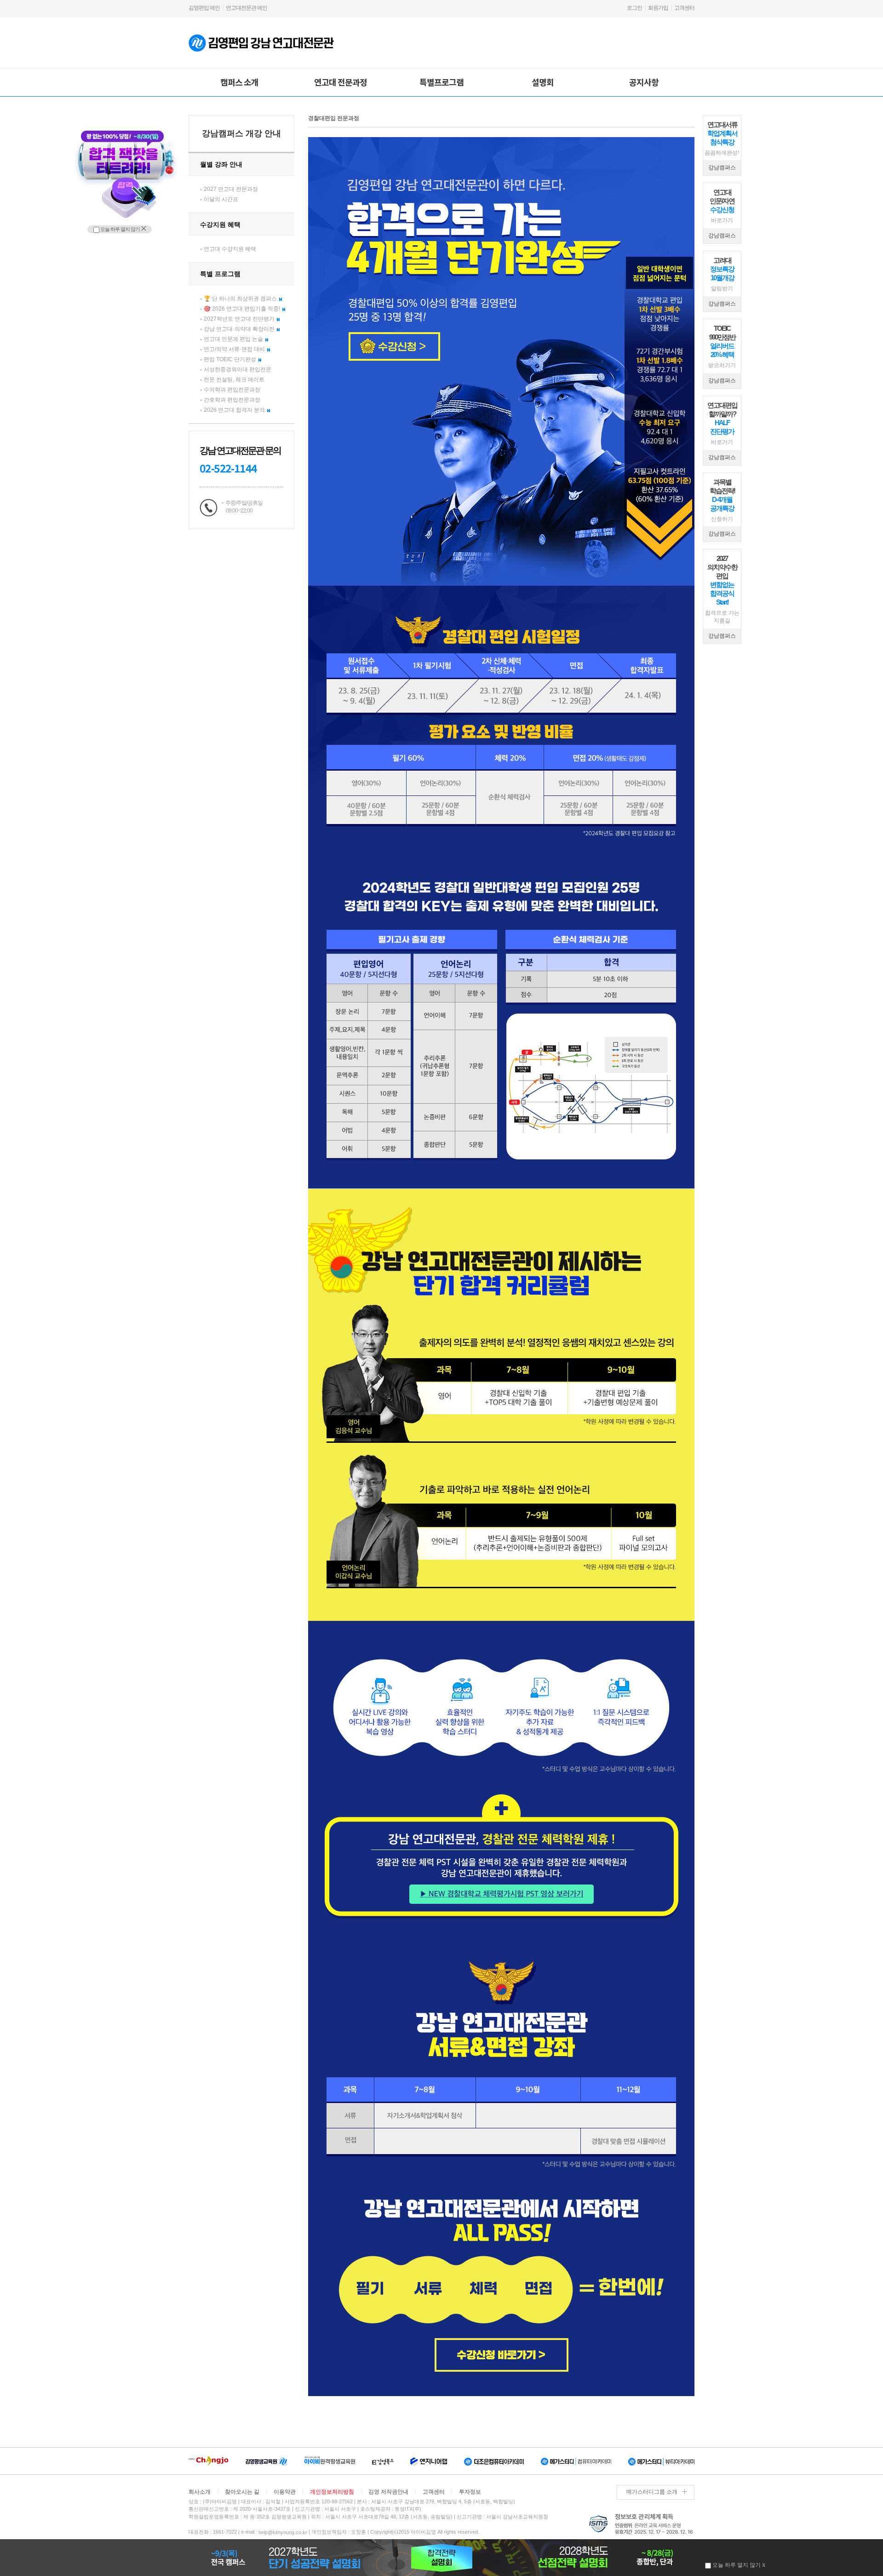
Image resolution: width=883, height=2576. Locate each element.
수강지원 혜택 (220, 225)
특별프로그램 (441, 82)
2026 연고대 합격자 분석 (234, 410)
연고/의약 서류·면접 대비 (234, 349)
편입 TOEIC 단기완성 (230, 359)
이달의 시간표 (221, 199)
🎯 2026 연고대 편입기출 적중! (242, 309)
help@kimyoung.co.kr (283, 2532)
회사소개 (200, 2492)
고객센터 (684, 8)
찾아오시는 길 (242, 2492)
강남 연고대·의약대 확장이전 (239, 329)
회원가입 (658, 8)
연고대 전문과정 (341, 82)
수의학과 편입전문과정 (232, 390)
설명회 (543, 82)
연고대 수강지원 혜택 (230, 249)
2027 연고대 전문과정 (231, 189)
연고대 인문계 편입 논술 (233, 339)
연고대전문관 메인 (247, 8)
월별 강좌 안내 (221, 164)
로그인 (634, 8)
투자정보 (470, 2492)
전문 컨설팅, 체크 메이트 (234, 380)
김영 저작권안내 (388, 2492)
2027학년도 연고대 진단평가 (239, 319)
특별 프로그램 (220, 274)
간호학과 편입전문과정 (232, 400)
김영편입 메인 (204, 8)
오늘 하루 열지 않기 (120, 229)
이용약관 (285, 2492)
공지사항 (644, 82)
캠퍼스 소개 (239, 82)
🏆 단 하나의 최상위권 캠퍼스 (240, 299)
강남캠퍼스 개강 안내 (241, 133)
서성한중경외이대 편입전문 (238, 369)
